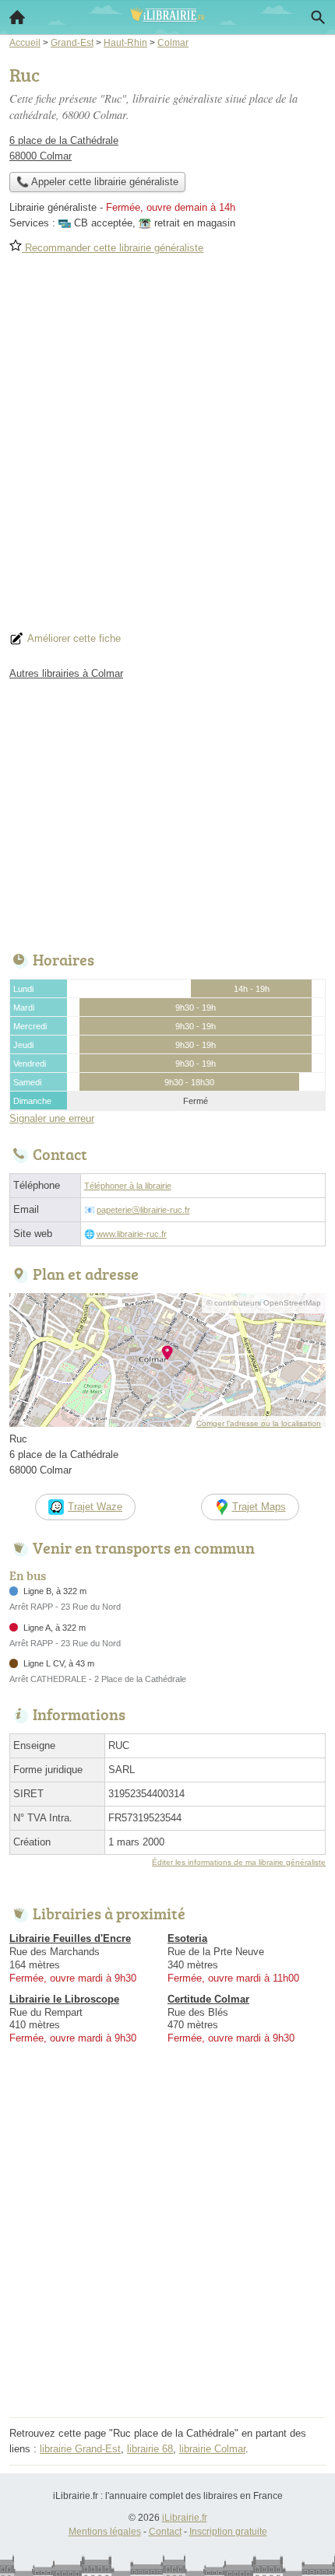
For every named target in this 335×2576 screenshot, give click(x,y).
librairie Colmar (212, 2449)
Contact (165, 2532)
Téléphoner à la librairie (128, 1186)
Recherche (318, 17)
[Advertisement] (167, 448)
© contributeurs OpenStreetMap (264, 1303)
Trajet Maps (259, 1507)
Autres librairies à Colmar (66, 673)
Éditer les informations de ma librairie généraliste (239, 1862)
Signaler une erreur (52, 1118)
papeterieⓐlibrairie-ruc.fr (143, 1210)
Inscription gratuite (228, 2532)
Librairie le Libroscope (64, 1999)
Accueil (17, 17)
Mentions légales (105, 2532)
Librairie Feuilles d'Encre (70, 1938)
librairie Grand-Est (80, 2449)
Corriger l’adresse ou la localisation (259, 1423)
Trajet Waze (95, 1507)
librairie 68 (150, 2449)
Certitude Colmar (208, 1999)
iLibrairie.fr (185, 2518)
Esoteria (187, 1938)
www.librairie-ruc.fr (132, 1234)
